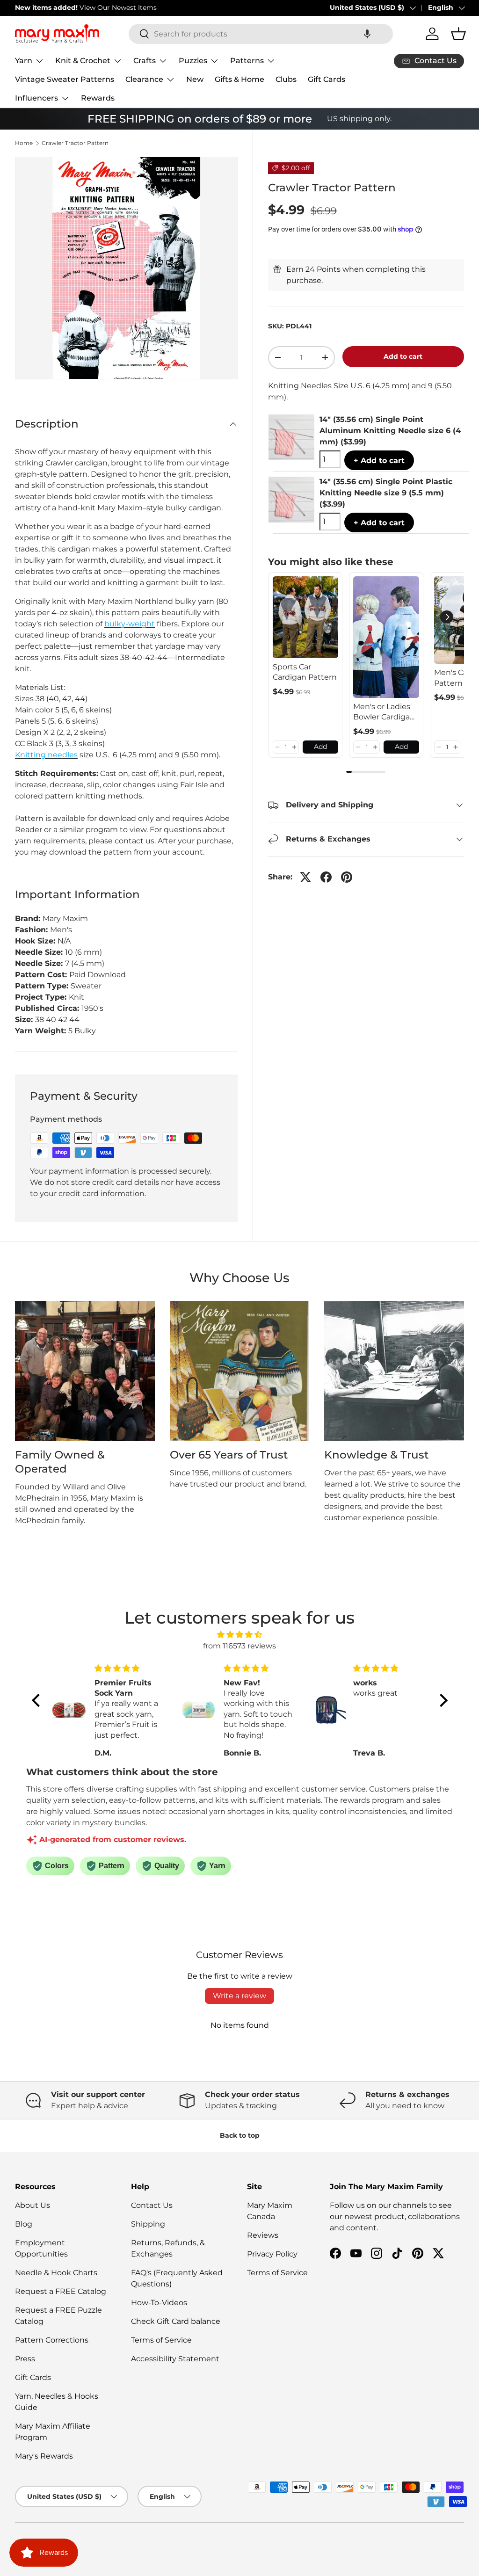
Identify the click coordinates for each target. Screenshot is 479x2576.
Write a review (239, 1996)
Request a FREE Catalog (61, 2291)
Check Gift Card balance (176, 2321)
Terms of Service (161, 2340)
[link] (306, 617)
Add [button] (320, 747)
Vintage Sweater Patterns (65, 79)
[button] (367, 34)
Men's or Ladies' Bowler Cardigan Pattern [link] (384, 712)
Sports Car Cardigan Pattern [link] (305, 672)
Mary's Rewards (44, 2456)
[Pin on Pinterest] (347, 877)
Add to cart (403, 356)
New (195, 79)
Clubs (286, 79)
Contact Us (152, 2205)
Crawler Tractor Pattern (75, 143)
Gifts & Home (239, 79)
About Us (33, 2205)
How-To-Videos (159, 2303)
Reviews (263, 2235)
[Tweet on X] (305, 877)
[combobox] (261, 34)
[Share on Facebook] (326, 877)
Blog (24, 2224)
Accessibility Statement (175, 2359)
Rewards (98, 98)
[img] (240, 1635)
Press (25, 2359)
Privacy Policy (272, 2254)
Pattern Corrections (52, 2340)
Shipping (148, 2224)
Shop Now (149, 7)
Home (24, 143)
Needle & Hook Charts (56, 2273)
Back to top (240, 2135)
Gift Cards (327, 79)
